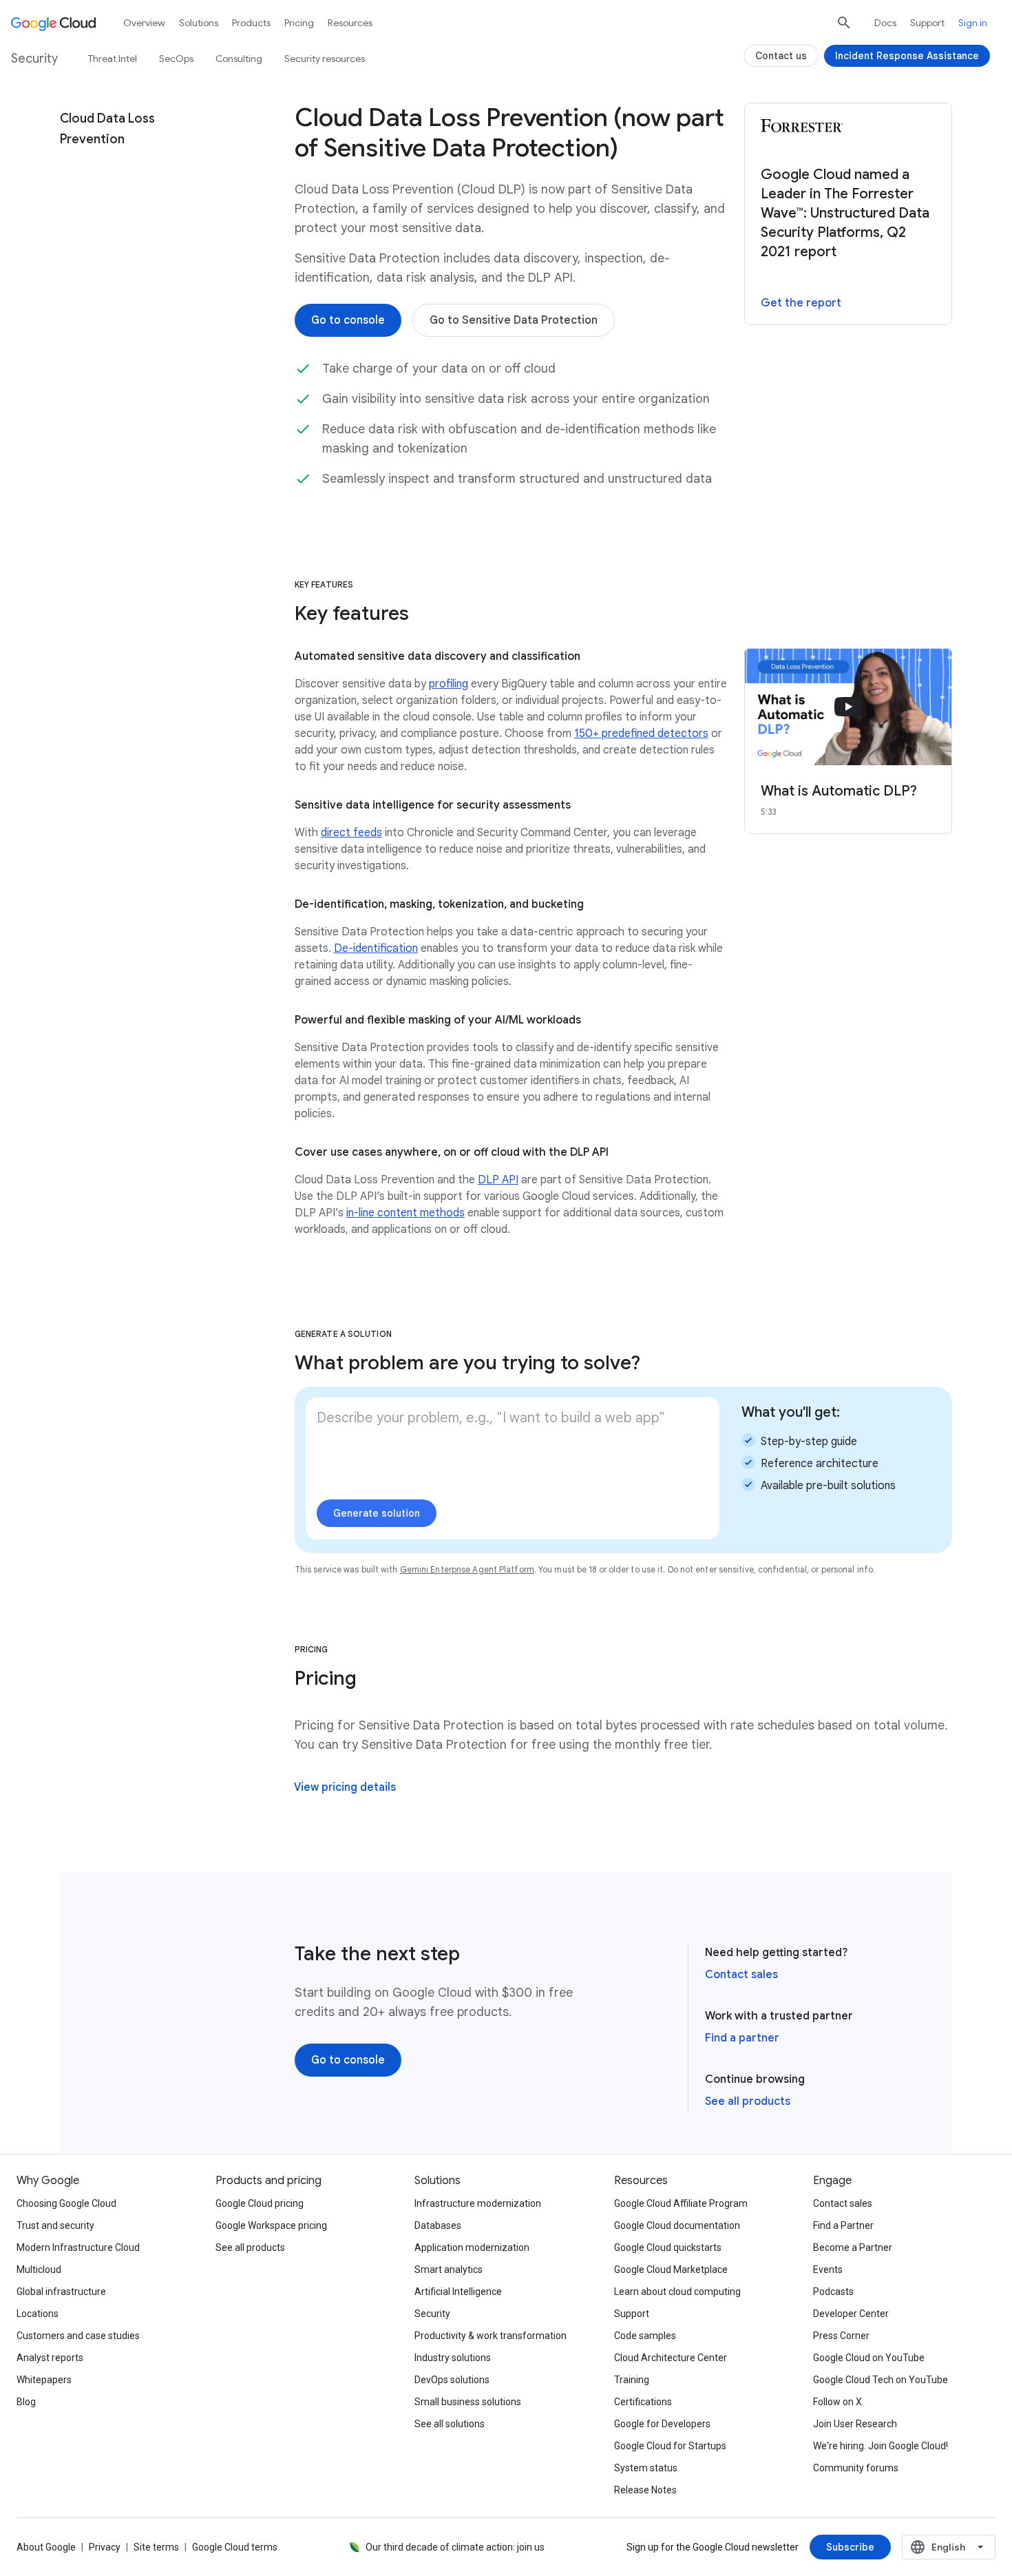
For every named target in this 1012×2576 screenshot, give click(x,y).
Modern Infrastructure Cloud (78, 2247)
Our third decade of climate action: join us (455, 2547)
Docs (885, 23)
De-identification (376, 948)
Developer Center (851, 2314)
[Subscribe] (850, 2547)
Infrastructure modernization (478, 2203)
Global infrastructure (61, 2292)
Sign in (973, 23)
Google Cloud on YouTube (869, 2358)
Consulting (239, 59)
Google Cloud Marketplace (671, 2269)
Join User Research (855, 2424)
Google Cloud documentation (677, 2225)
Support (927, 23)
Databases (438, 2225)
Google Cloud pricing (260, 2203)
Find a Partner (843, 2225)
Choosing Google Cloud (66, 2203)
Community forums (856, 2468)
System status (646, 2468)
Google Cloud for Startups (670, 2446)
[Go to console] (348, 320)
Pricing (299, 23)
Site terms (156, 2547)
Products (251, 23)
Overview (144, 23)
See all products (748, 2101)
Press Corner (841, 2336)
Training (632, 2380)
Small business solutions (468, 2402)
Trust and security (55, 2225)
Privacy (105, 2547)
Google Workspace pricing (271, 2225)
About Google (46, 2547)
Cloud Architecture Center (671, 2358)
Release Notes (645, 2490)
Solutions (199, 23)
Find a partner (742, 2038)
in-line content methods (405, 1213)
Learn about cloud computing (677, 2292)
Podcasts (833, 2292)
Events (828, 2269)
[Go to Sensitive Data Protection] (514, 320)
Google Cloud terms (235, 2547)
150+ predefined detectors (641, 734)
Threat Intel (113, 59)
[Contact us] (781, 56)
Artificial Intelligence (458, 2292)
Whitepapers (44, 2380)
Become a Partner (853, 2247)
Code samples (645, 2336)
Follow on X (837, 2402)
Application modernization (472, 2247)
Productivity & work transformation (491, 2336)
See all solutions (450, 2424)
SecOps (176, 59)
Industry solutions (453, 2358)
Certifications (643, 2402)
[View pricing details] (345, 1787)
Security (432, 2314)
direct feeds (351, 833)
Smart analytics (449, 2269)
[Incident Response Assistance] (907, 56)
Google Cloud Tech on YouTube (881, 2380)
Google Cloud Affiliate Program (681, 2203)
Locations (38, 2314)
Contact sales (741, 1975)
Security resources (325, 59)
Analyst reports (50, 2358)
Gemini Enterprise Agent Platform (467, 1569)
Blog (26, 2402)
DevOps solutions (452, 2380)
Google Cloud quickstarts (668, 2247)
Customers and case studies (78, 2336)
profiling (449, 684)
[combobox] (949, 2547)
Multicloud (39, 2269)
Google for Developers (662, 2424)
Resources (350, 23)
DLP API (498, 1180)
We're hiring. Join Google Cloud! (881, 2446)
